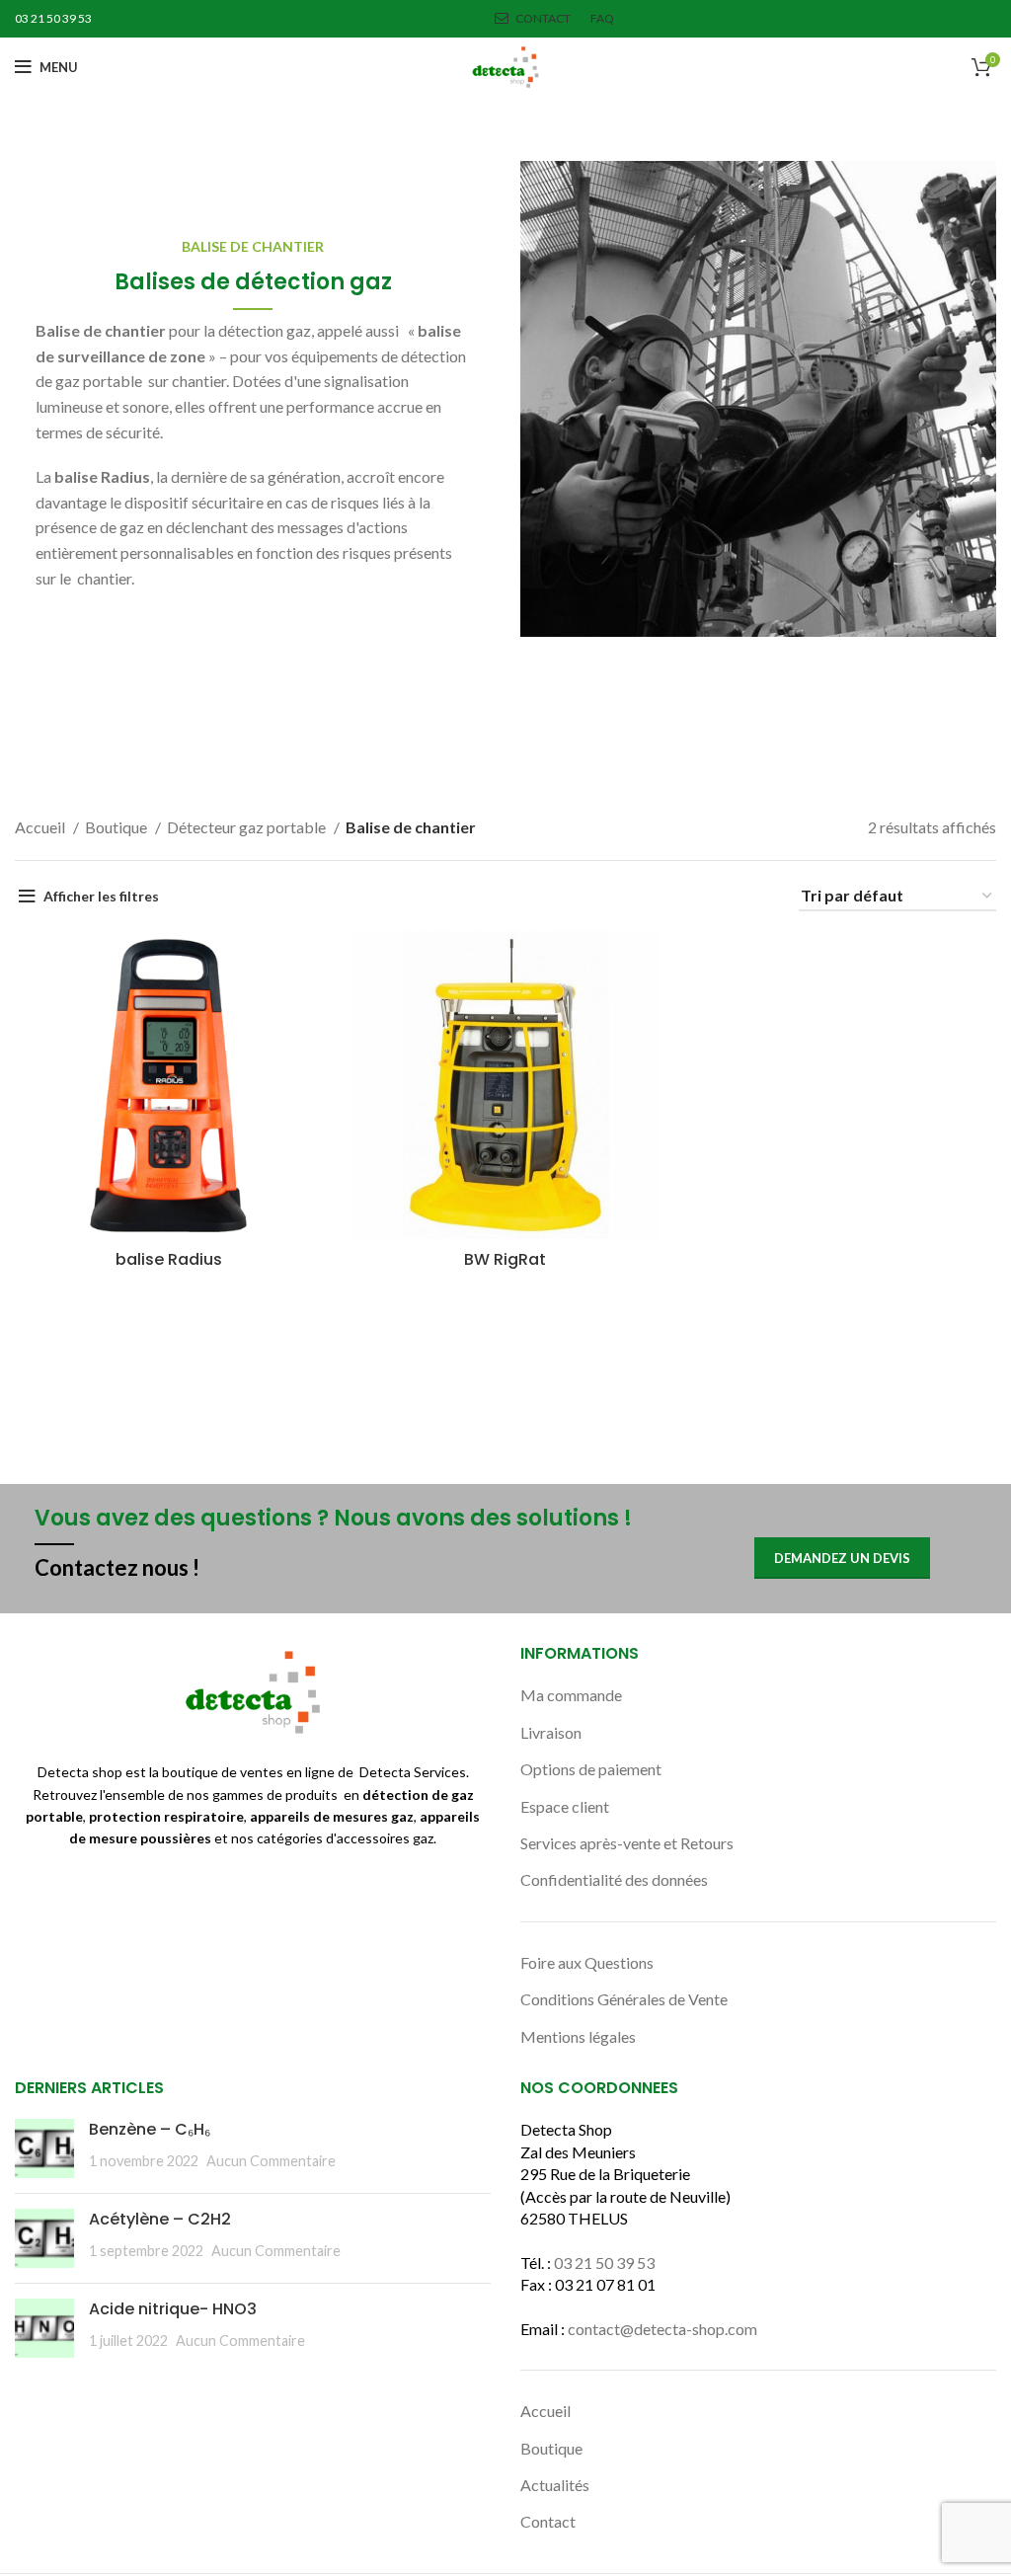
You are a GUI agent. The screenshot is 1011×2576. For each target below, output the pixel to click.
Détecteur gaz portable (248, 827)
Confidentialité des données (614, 1879)
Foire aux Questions (587, 1962)
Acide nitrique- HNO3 (173, 2309)
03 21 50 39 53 (604, 2263)
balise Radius (169, 1259)
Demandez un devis (842, 1558)
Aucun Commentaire (271, 2161)
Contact (548, 2521)
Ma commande (571, 1695)
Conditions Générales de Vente (624, 1999)
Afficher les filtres (101, 896)
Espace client (565, 1806)
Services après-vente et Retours (627, 1843)
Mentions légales (578, 2036)
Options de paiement (591, 1769)
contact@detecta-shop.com (662, 2329)
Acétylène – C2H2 (160, 2219)
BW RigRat (505, 1259)
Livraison (551, 1732)
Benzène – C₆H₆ (150, 2129)
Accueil (41, 827)
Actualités (555, 2485)
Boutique (117, 827)
